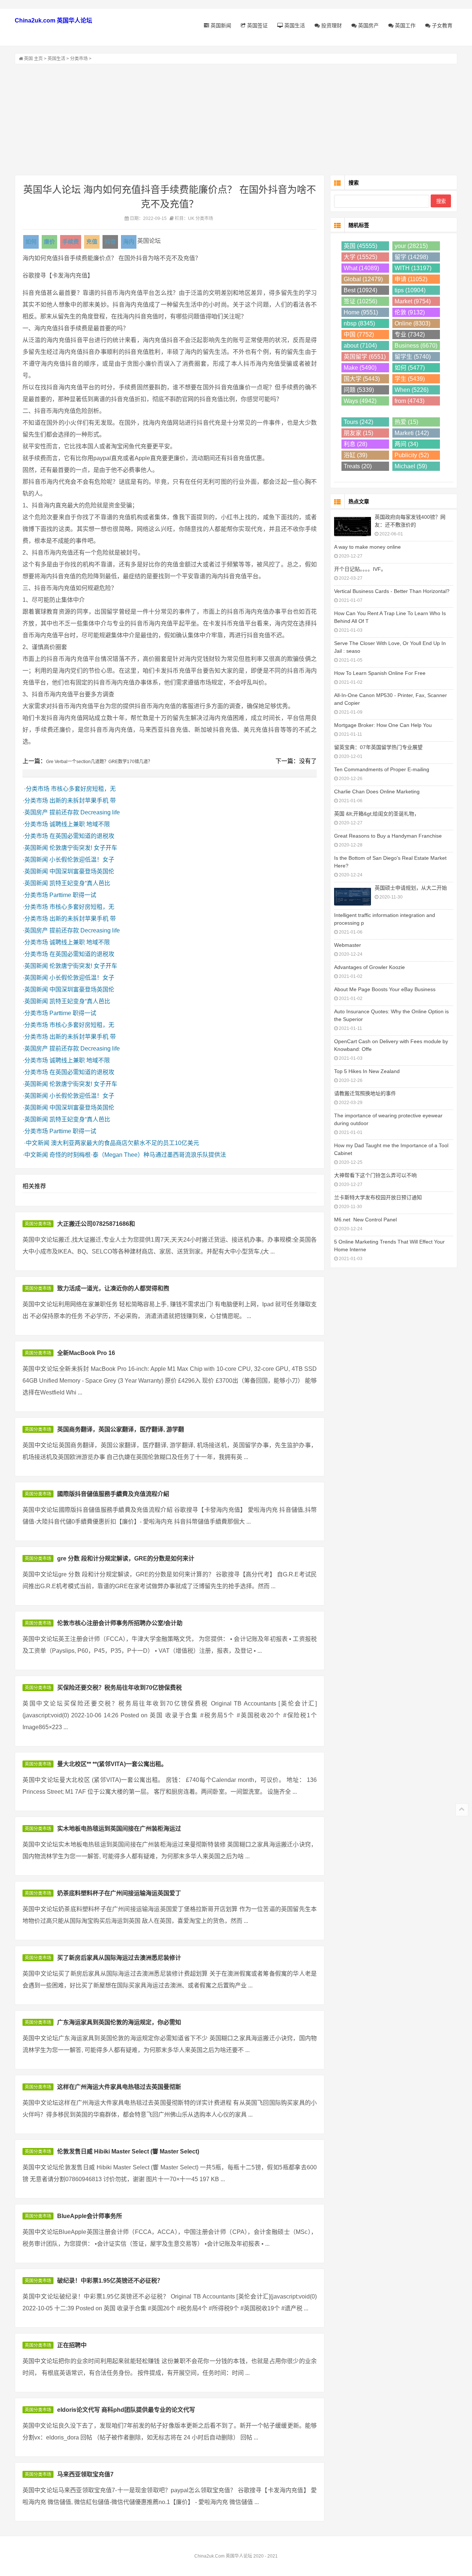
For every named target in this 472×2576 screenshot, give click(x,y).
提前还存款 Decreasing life (85, 812)
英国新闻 (220, 25)
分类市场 (79, 59)
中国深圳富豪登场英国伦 (82, 871)
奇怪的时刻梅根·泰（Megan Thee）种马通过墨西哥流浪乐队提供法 (138, 1155)
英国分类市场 (38, 1224)
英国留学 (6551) (365, 357)
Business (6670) (416, 346)
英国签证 (257, 25)
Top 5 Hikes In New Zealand (367, 1071)
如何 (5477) (410, 368)
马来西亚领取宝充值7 (85, 2474)
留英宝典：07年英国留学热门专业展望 (378, 747)
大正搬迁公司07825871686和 (96, 1224)
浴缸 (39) (355, 455)
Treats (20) (358, 466)
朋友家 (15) (358, 433)
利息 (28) (355, 444)
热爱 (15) (406, 422)
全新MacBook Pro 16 (86, 1353)
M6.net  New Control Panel (365, 1220)
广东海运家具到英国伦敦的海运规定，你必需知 (119, 2022)
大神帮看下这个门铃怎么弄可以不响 (375, 1175)
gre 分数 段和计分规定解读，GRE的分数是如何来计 (126, 1558)
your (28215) (411, 246)
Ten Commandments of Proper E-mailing (382, 769)
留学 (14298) (411, 257)
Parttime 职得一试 (73, 895)
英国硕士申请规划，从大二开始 (411, 888)
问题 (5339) (359, 390)
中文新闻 (38, 1143)
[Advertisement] (236, 120)
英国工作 (405, 25)
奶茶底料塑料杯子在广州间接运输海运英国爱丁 (119, 1893)
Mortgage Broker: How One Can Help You (383, 725)
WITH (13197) (413, 268)
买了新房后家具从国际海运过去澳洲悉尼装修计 (119, 1958)
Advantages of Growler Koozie (369, 967)
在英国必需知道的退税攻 (82, 836)
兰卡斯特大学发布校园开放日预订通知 (378, 1197)
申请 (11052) (411, 279)
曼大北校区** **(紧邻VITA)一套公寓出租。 (112, 1764)
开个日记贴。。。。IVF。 (360, 569)
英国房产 (368, 25)
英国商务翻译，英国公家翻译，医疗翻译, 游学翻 (121, 1429)
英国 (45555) (360, 246)
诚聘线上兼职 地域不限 (80, 824)
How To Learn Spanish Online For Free (380, 673)
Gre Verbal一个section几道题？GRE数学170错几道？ (99, 762)
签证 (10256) (360, 301)
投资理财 (331, 25)
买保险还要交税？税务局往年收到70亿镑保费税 (119, 1688)
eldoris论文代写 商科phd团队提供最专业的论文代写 (126, 2410)
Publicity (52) (412, 455)
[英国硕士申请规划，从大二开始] (353, 896)
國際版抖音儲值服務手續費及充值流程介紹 (113, 1494)
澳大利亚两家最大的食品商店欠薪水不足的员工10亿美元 (125, 1143)
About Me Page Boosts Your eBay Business (385, 989)
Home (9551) (361, 312)
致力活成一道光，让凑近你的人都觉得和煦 (113, 1288)
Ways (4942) (360, 401)
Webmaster (348, 945)
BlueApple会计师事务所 (90, 2216)
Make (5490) (360, 368)
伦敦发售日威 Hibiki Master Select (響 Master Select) (128, 2151)
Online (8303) (412, 323)
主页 (38, 59)
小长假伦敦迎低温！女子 (82, 860)
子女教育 (441, 25)
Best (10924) (360, 290)
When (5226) (412, 390)
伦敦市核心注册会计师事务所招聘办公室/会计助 (120, 1623)
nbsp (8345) (359, 323)
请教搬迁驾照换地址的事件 (365, 1093)
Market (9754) (413, 301)
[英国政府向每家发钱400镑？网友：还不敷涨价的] (353, 526)
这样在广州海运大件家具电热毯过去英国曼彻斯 (119, 2087)
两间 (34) (406, 444)
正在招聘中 (72, 2345)
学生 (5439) (410, 379)
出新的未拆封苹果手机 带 (83, 801)
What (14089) (361, 268)
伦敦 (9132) (410, 312)
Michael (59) (411, 466)
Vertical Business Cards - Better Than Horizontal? (392, 591)
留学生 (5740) (413, 357)
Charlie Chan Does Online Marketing (377, 792)
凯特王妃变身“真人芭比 (80, 883)
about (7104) (360, 346)
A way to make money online (367, 547)
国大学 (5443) (362, 379)
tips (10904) (410, 290)
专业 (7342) (410, 334)
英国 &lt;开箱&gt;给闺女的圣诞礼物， (377, 814)
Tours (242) (358, 422)
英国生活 (294, 25)
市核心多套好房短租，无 (83, 789)
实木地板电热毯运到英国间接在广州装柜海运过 (119, 1829)
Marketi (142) (412, 433)
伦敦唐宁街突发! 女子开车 (83, 848)
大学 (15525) (360, 257)
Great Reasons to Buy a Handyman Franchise (388, 836)
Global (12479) (363, 279)
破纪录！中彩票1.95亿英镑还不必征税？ (110, 2281)
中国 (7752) (359, 334)
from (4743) (409, 401)
